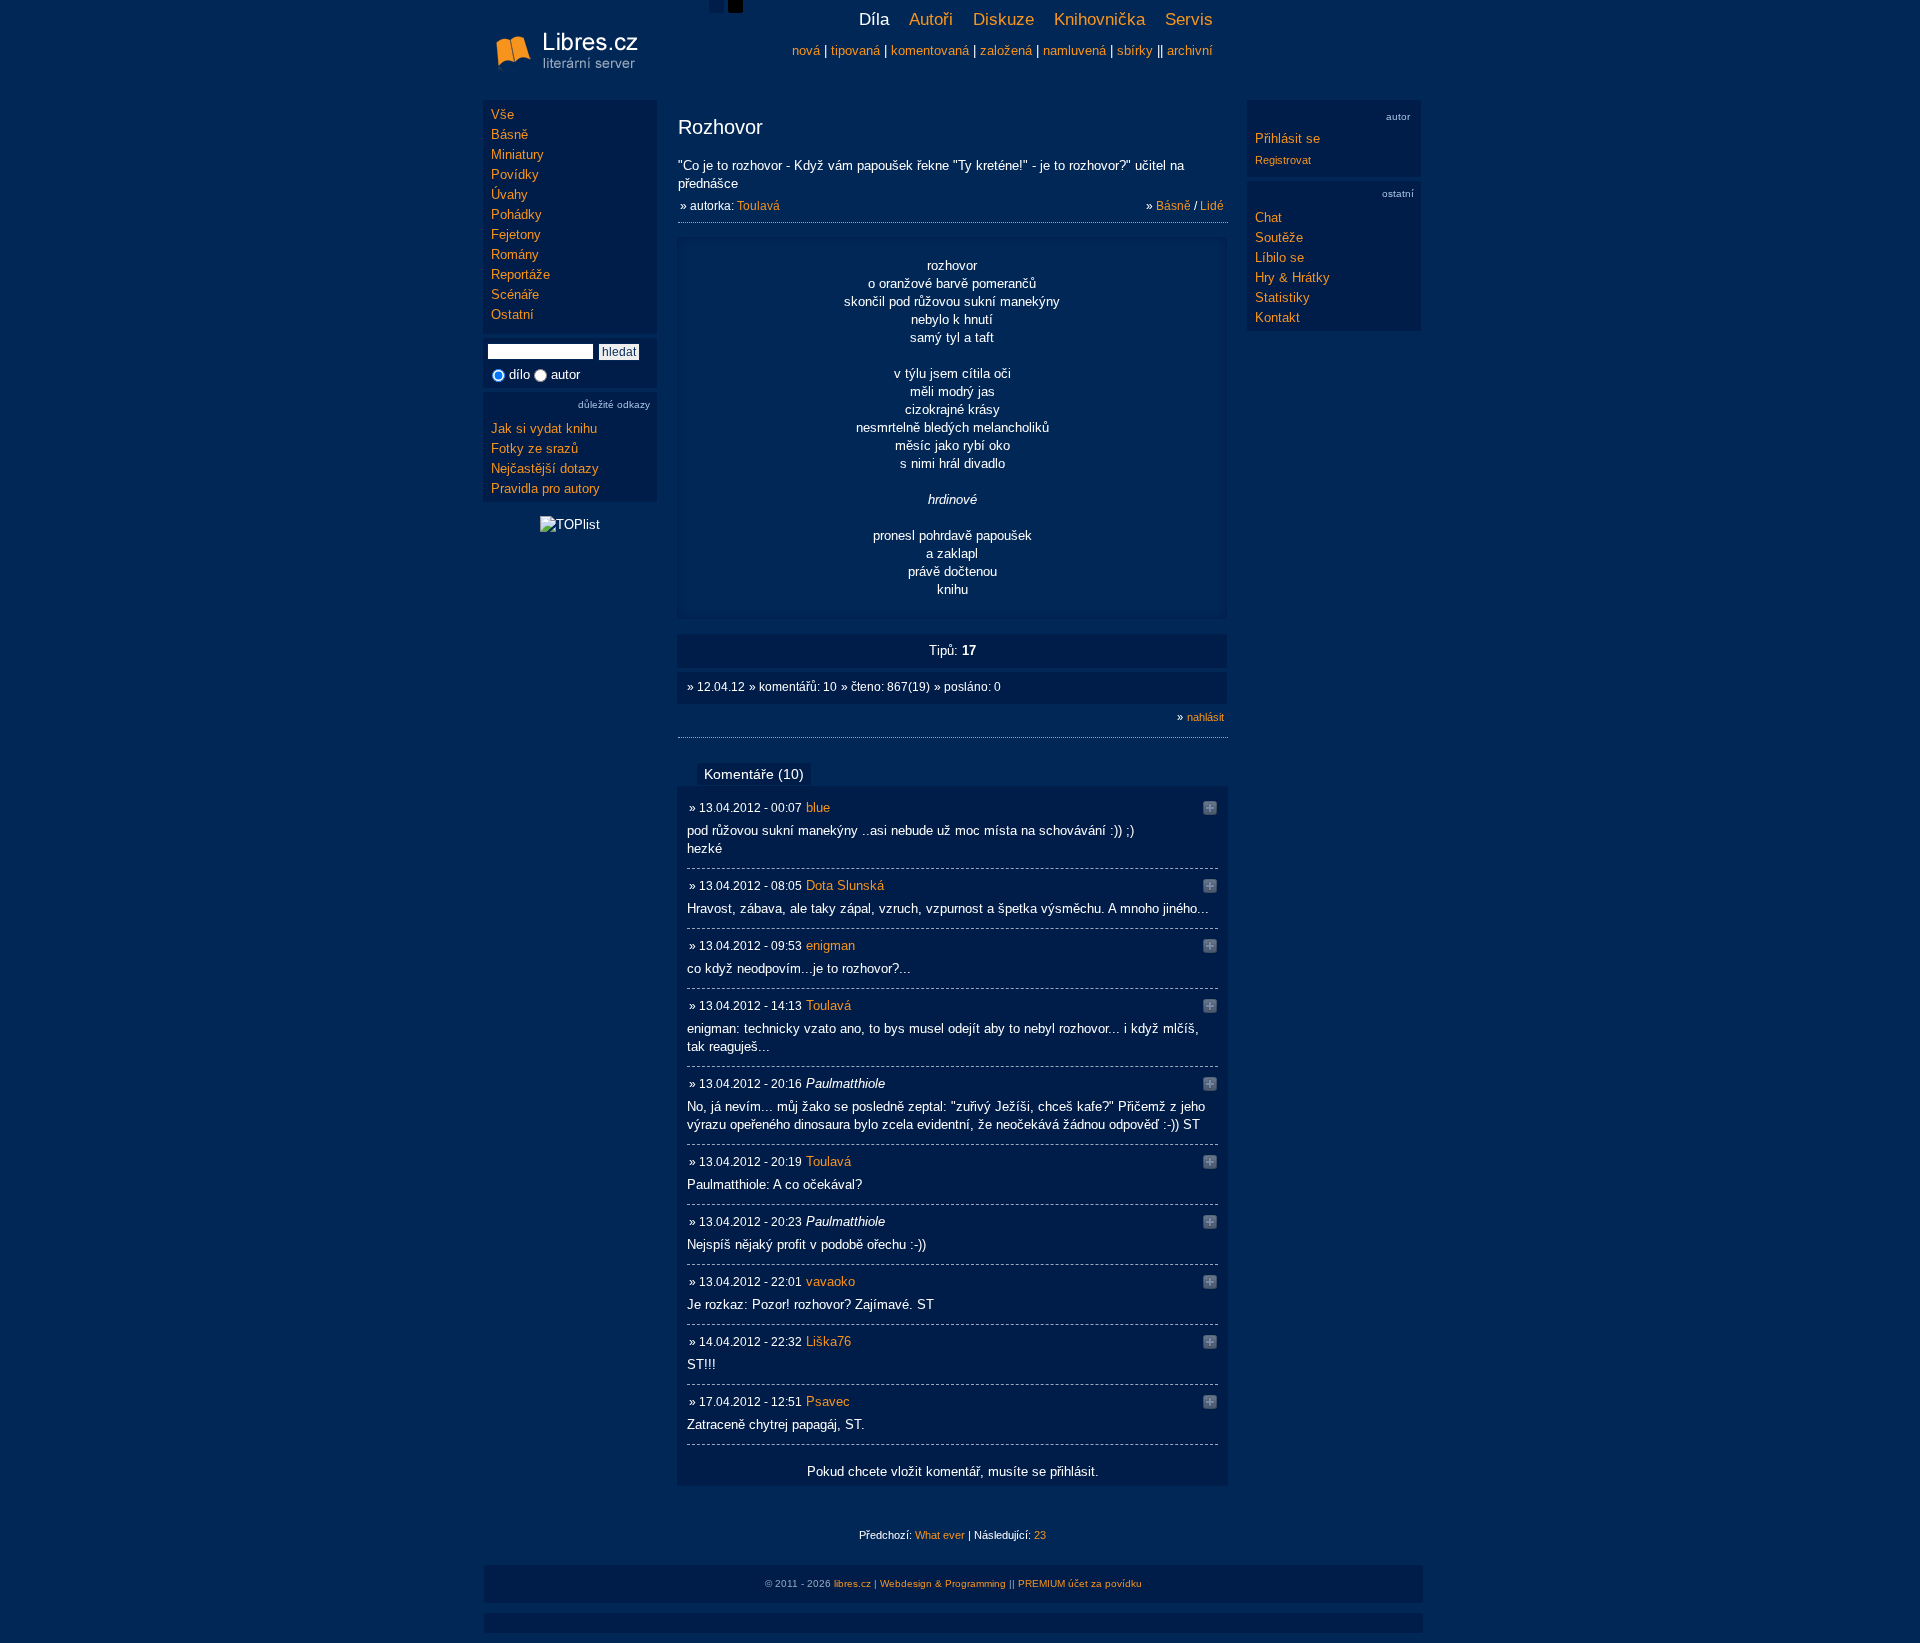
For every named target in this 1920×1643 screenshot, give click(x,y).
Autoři (931, 19)
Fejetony (516, 234)
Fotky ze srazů (534, 448)
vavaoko (830, 1281)
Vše (502, 114)
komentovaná (930, 50)
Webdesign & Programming (943, 1583)
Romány (515, 254)
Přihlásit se (1287, 138)
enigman (830, 945)
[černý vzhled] (735, 8)
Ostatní (512, 314)
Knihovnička (1099, 19)
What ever (940, 1535)
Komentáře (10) (754, 774)
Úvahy (509, 194)
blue (818, 807)
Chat (1268, 217)
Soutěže (1279, 237)
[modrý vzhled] (716, 8)
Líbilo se (1279, 257)
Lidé (1212, 206)
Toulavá (758, 206)
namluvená (1074, 50)
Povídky (515, 174)
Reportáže (520, 274)
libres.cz (852, 1583)
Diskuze (1003, 19)
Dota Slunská (845, 885)
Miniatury (517, 154)
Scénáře (515, 294)
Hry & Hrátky (1292, 277)
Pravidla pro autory (545, 488)
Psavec (828, 1401)
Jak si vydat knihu (544, 428)
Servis (1189, 19)
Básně (509, 134)
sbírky (1135, 50)
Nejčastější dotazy (545, 468)
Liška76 (828, 1341)
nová (806, 50)
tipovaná (855, 50)
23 (1040, 1535)
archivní (1190, 50)
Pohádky (516, 214)
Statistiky (1282, 297)
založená (1006, 50)
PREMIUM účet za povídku (1080, 1583)
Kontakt (1277, 317)
